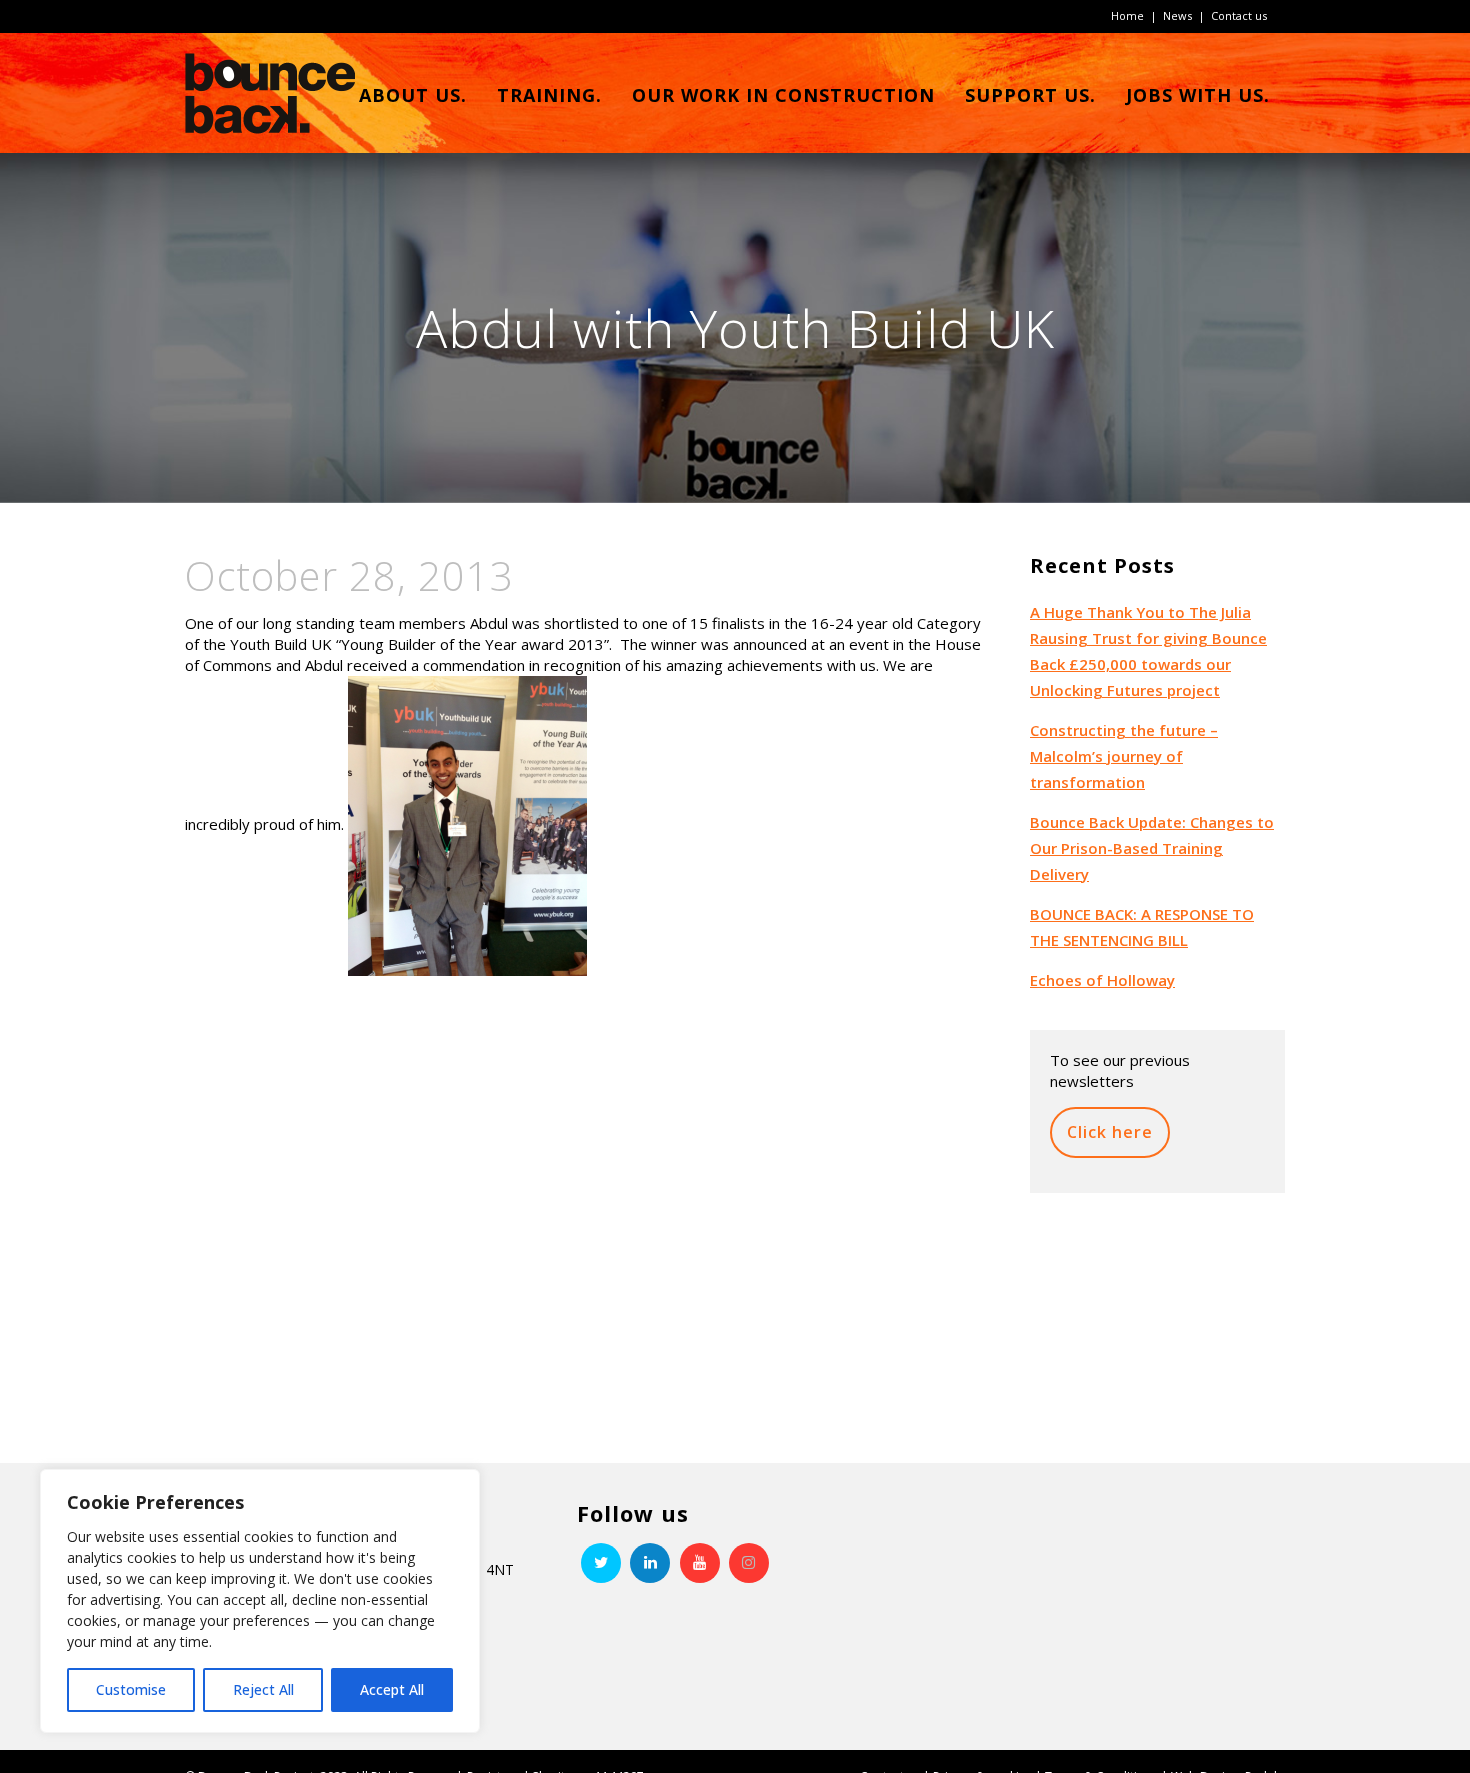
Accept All (392, 1689)
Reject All (263, 1689)
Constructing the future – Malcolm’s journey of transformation (1124, 756)
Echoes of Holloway (1102, 980)
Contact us (1239, 15)
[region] (260, 1601)
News (1177, 15)
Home (1127, 15)
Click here (1110, 1132)
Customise (131, 1689)
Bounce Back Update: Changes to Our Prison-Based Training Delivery (1152, 848)
